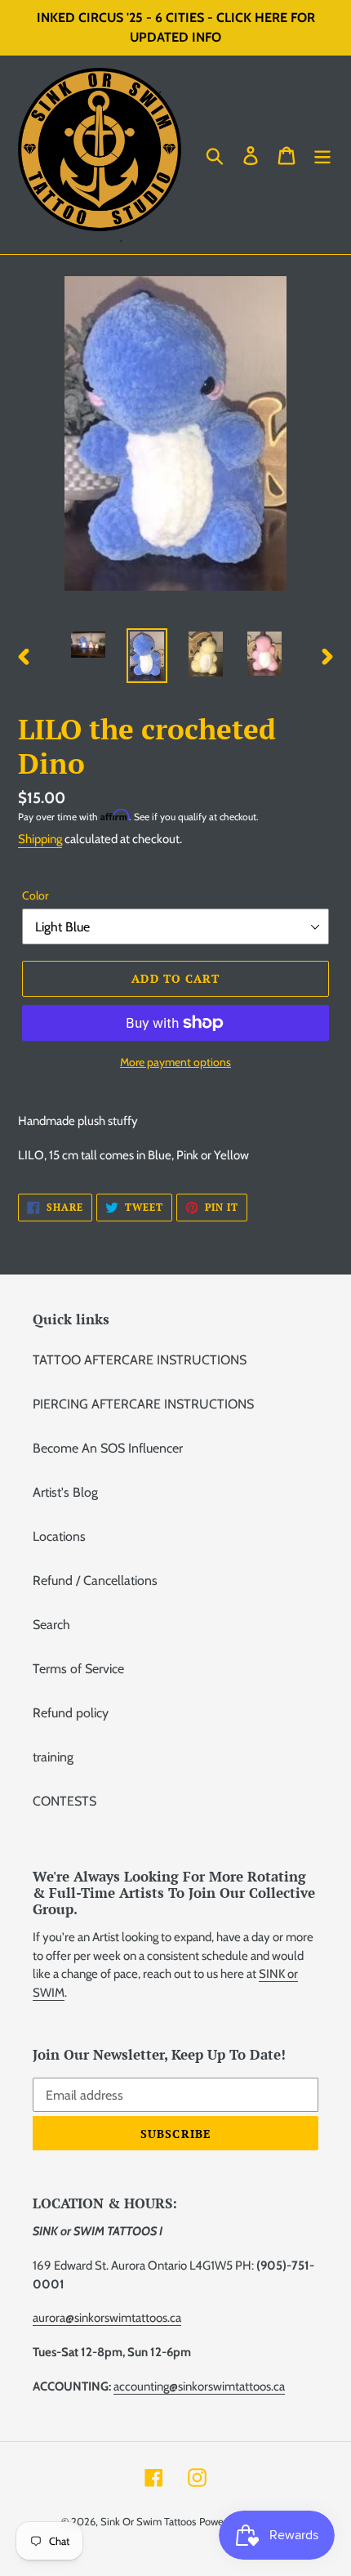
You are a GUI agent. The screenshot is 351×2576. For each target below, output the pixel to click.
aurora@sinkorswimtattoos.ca (107, 2318)
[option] (88, 646)
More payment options (175, 1062)
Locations (59, 1536)
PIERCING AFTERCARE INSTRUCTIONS (143, 1404)
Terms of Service (78, 1669)
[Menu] (322, 155)
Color (35, 895)
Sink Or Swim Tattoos (148, 2521)
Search (51, 1625)
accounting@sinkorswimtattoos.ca (199, 2386)
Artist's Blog (65, 1492)
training (53, 1757)
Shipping (40, 839)
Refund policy (71, 1713)
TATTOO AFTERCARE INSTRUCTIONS (140, 1360)
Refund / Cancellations (95, 1580)
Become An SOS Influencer (108, 1448)
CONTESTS (64, 1801)
